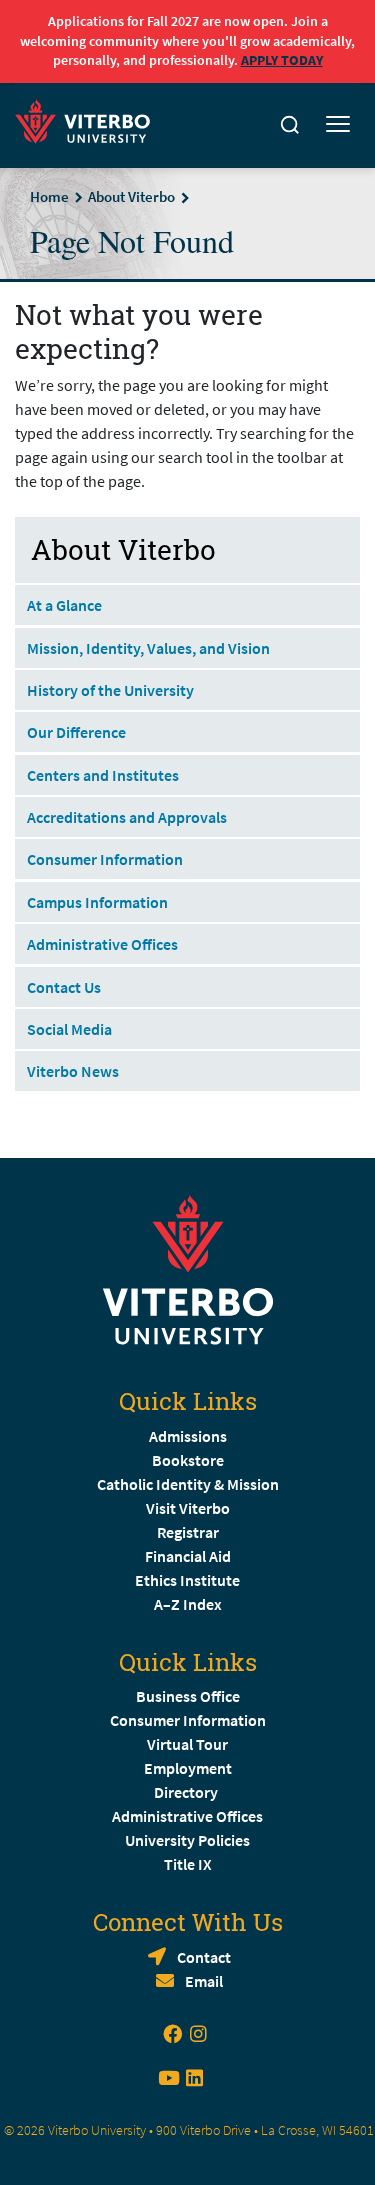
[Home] (88, 118)
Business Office (188, 1696)
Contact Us (64, 987)
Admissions (188, 1436)
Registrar (188, 1532)
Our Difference (76, 732)
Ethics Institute (187, 1580)
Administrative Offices (102, 944)
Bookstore (188, 1460)
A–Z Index (188, 1604)
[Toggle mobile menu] (338, 125)
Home (49, 196)
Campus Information (97, 902)
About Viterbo (131, 196)
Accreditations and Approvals (127, 817)
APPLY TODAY (282, 60)
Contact (204, 1957)
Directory (187, 1792)
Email (204, 1981)
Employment (188, 1768)
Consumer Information (105, 859)
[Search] (290, 125)
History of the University (110, 690)
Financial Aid (188, 1556)
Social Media (69, 1029)
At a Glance (64, 605)
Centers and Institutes (103, 775)
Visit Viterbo (188, 1508)
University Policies (187, 1840)
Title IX (188, 1864)
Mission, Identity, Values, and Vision (148, 648)
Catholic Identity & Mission (188, 1484)
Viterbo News (73, 1071)
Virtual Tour (187, 1744)
